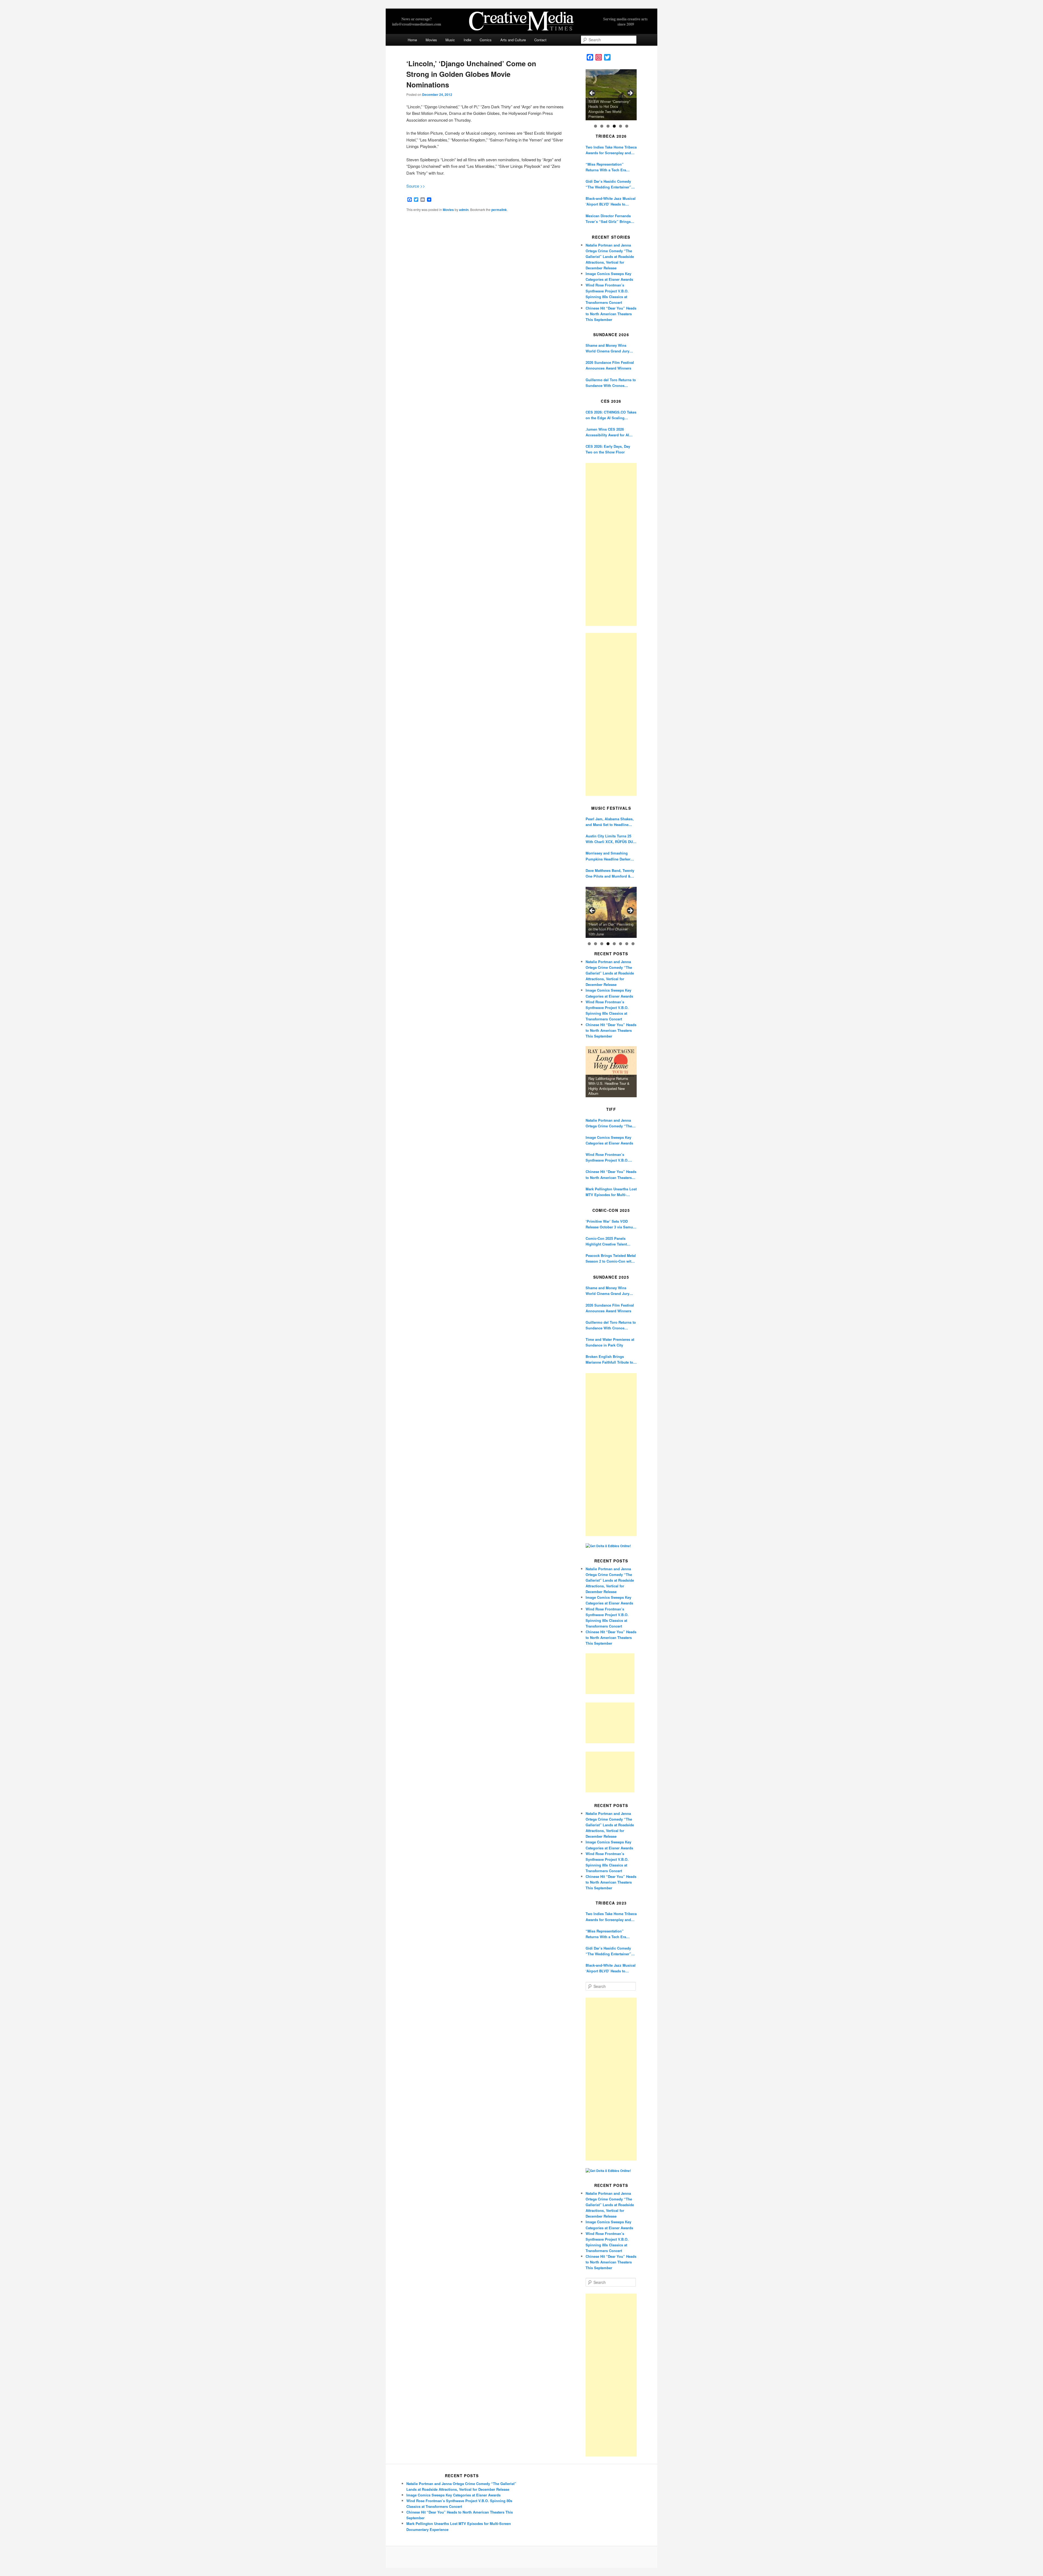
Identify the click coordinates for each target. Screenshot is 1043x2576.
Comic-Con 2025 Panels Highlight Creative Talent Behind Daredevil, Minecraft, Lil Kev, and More (609, 1241)
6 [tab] (627, 126)
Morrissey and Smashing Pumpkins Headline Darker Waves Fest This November (608, 856)
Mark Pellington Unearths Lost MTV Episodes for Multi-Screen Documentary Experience (611, 1192)
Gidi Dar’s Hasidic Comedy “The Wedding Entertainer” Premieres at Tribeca (608, 184)
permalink (499, 210)
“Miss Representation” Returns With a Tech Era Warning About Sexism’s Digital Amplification (607, 167)
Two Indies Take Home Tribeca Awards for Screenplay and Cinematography (611, 150)
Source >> (416, 186)
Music (450, 40)
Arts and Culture (513, 40)
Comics (486, 40)
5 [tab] (621, 126)
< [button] (592, 93)
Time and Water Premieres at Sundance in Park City (610, 1342)
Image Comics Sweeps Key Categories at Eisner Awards (609, 1140)
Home (412, 40)
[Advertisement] (611, 544)
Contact (540, 40)
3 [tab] (608, 126)
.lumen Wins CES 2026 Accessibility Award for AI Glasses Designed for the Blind (607, 432)
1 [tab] (596, 126)
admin (464, 210)
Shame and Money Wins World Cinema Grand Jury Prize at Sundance (607, 348)
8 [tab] (633, 944)
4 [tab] (614, 126)
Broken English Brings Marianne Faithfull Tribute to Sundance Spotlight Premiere (610, 1359)
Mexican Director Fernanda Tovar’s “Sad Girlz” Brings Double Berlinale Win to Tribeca (608, 219)
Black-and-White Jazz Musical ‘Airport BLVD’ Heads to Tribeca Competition (611, 201)
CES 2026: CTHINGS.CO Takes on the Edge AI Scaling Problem (611, 415)
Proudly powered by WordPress (521, 2557)
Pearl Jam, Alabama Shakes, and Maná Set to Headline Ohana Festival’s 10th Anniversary (610, 822)
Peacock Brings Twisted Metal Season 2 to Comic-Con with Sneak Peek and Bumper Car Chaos (611, 1258)
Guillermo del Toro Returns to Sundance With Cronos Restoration (611, 383)
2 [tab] (602, 126)
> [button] (630, 93)
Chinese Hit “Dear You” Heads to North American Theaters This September (611, 314)
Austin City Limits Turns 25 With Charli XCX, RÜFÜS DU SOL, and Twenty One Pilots (609, 839)
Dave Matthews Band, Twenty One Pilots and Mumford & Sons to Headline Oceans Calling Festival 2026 (610, 873)
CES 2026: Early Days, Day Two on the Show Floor (608, 449)
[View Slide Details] (611, 95)
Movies (431, 40)
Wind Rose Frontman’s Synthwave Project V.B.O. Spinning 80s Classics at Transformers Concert (607, 1157)
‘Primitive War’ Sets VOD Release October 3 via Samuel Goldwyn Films (611, 1224)
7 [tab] (627, 944)
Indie (467, 40)
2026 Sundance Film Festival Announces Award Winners (610, 365)
